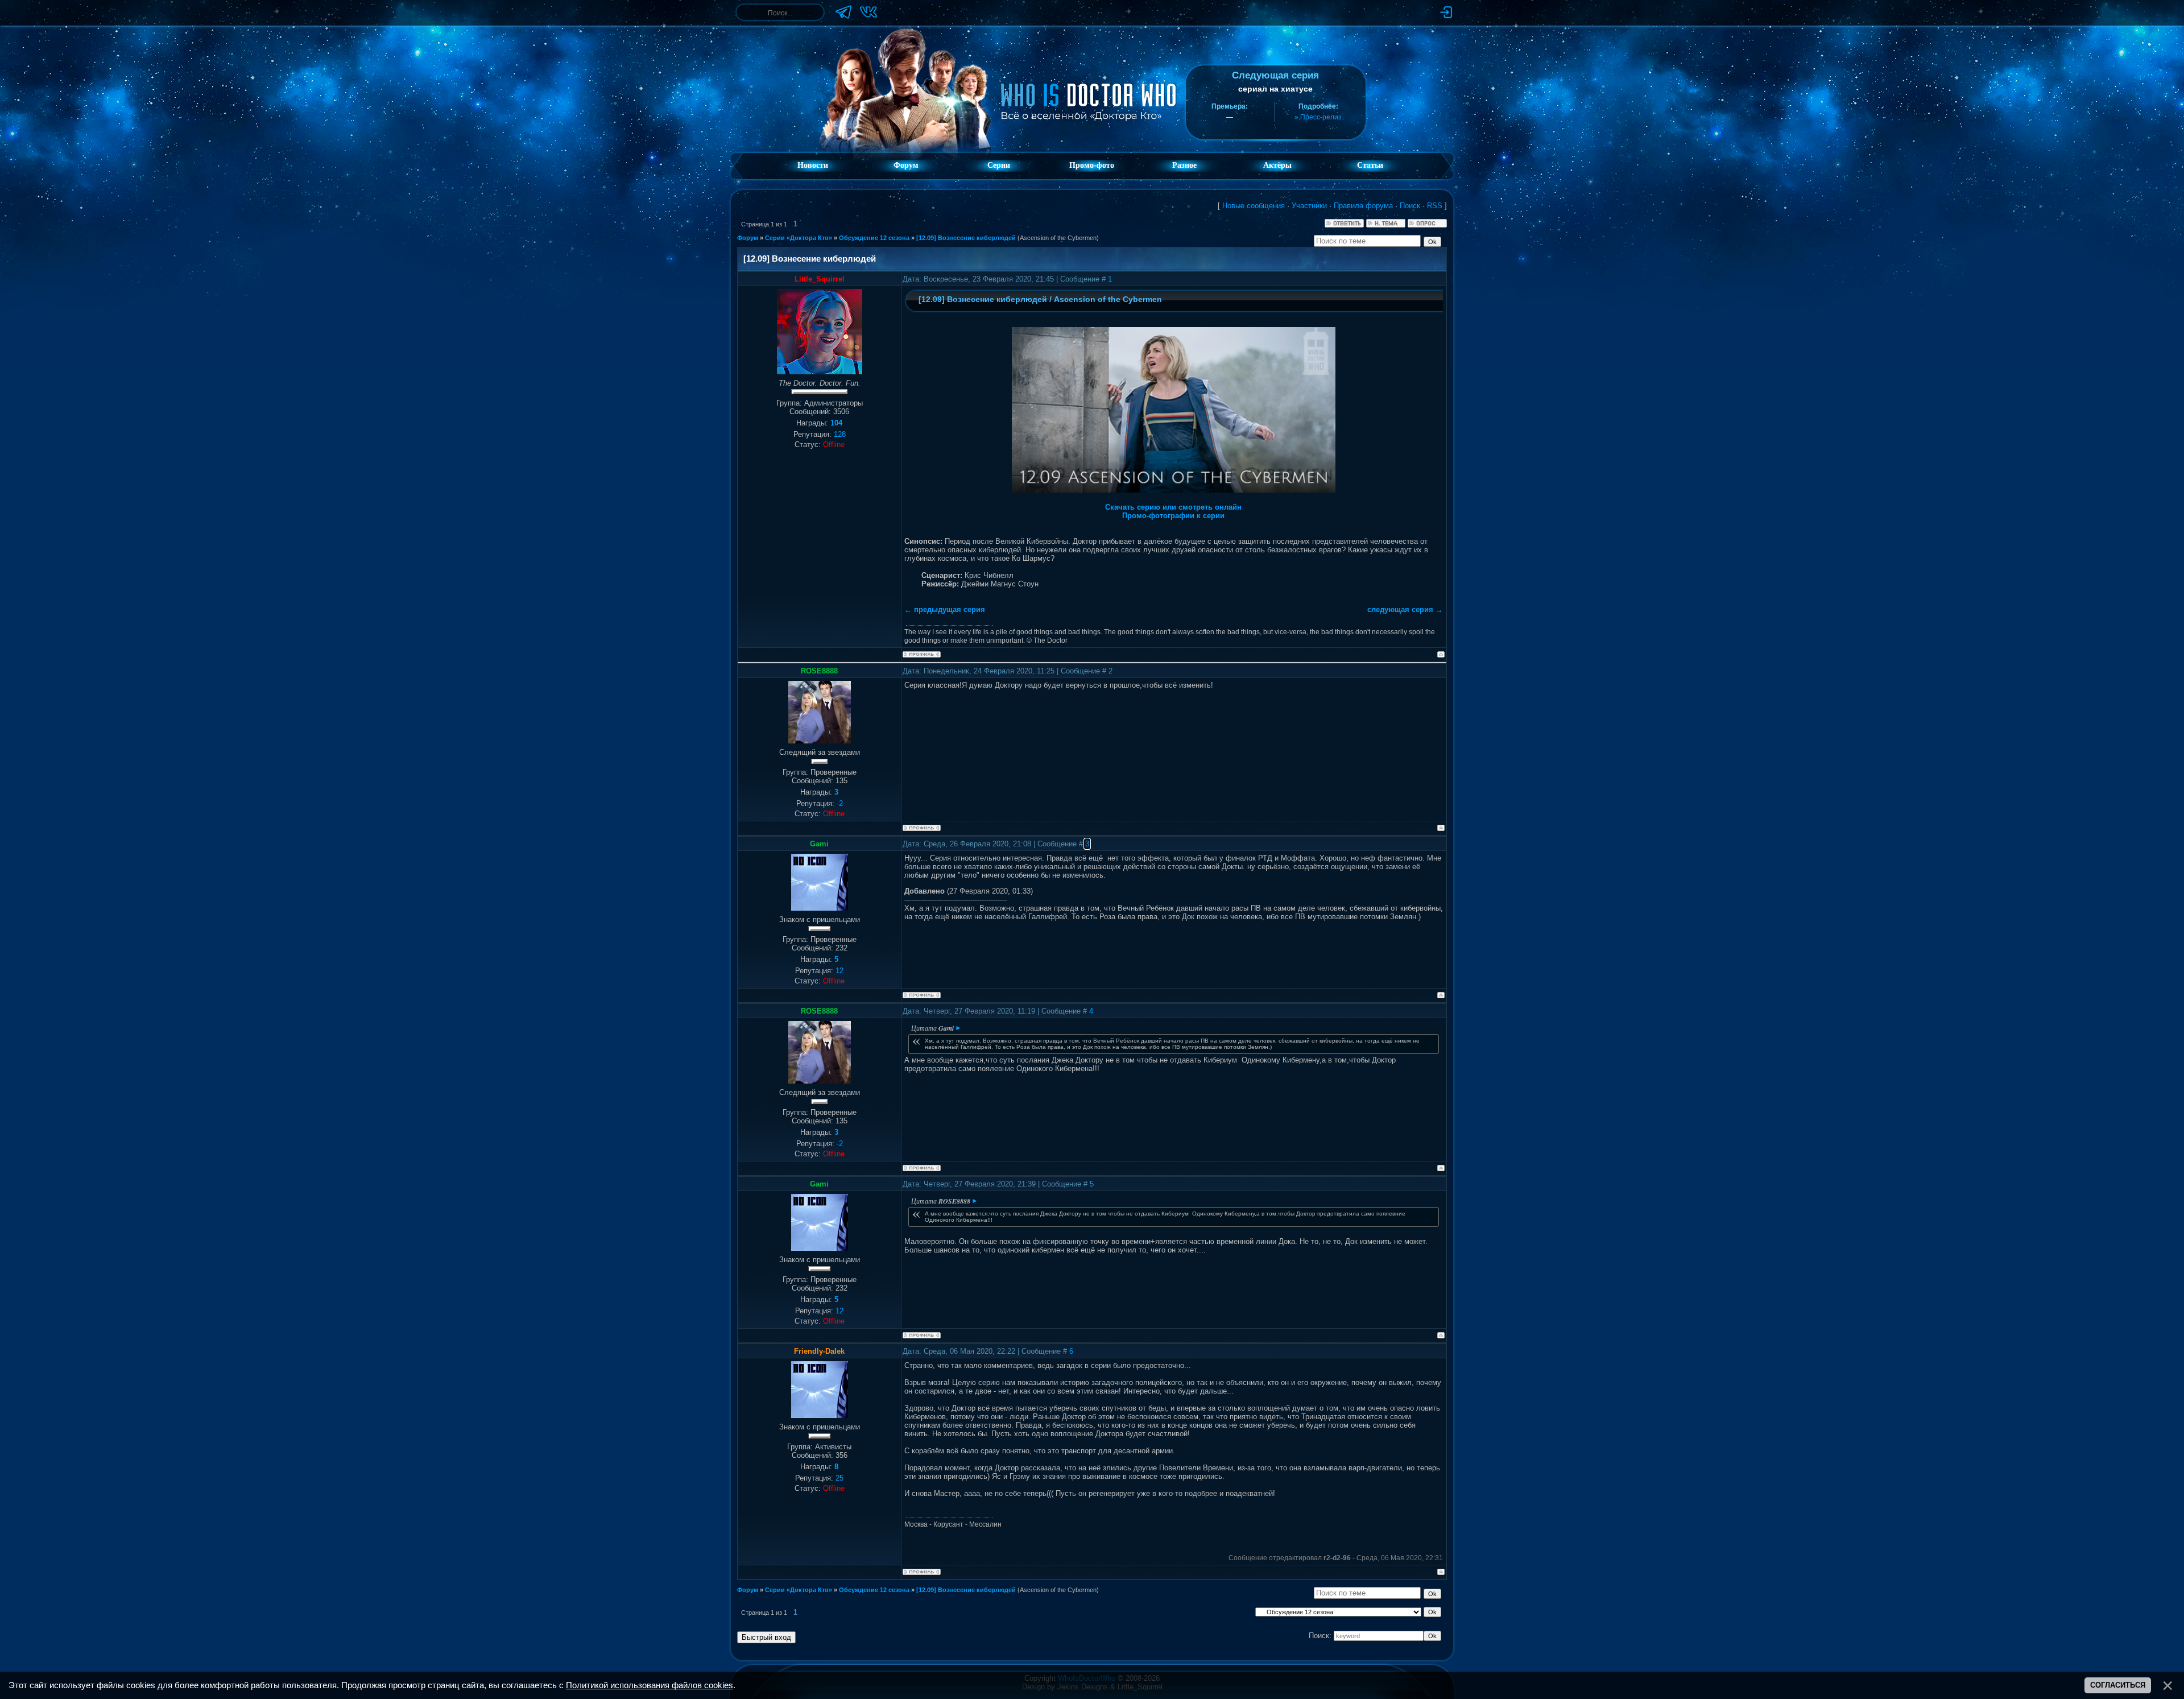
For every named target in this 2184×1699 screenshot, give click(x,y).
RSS (1435, 206)
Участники (1309, 206)
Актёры (1277, 165)
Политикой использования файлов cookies (650, 1685)
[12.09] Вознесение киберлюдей (966, 238)
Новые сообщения (1254, 206)
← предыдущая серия (945, 609)
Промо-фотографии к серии (1173, 516)
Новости (813, 165)
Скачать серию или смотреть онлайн (1173, 507)
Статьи (1370, 165)
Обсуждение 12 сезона (874, 238)
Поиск (1410, 206)
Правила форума (1363, 206)
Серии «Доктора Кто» (799, 238)
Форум (906, 165)
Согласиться (2118, 1685)
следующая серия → (1405, 609)
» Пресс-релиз (1318, 117)
